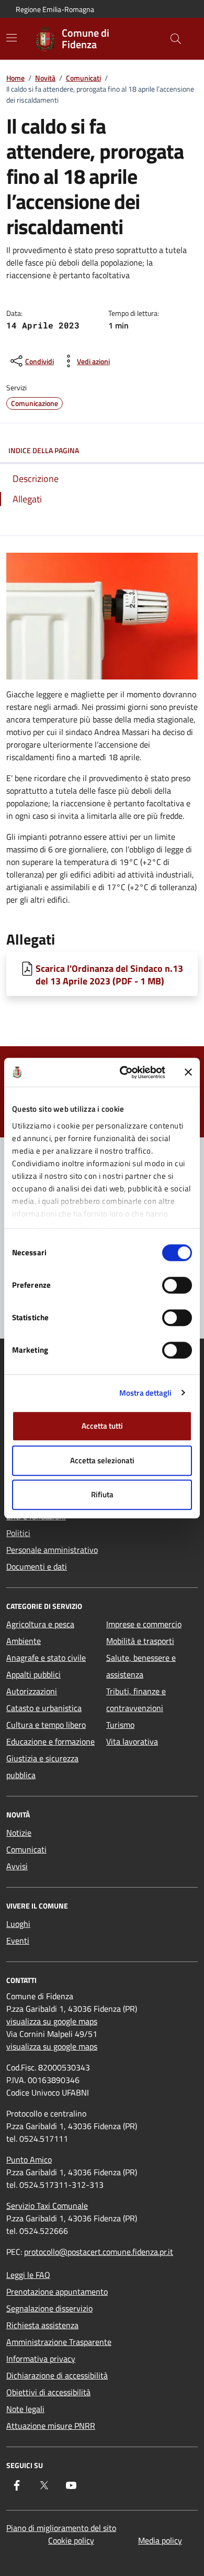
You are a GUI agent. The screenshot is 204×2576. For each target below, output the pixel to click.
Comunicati (83, 78)
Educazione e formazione (50, 1741)
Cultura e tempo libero (46, 1725)
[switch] (177, 1285)
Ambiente (24, 1641)
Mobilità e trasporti (140, 1641)
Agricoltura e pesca (40, 1624)
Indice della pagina (44, 450)
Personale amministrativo (52, 1550)
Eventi (18, 1941)
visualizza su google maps (52, 2021)
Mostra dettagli (146, 1393)
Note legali (25, 2409)
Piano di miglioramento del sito (61, 2528)
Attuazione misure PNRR (51, 2426)
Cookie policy (71, 2540)
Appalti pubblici (33, 1674)
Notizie (19, 1833)
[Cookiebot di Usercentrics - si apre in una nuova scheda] (124, 1072)
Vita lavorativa (132, 1741)
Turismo (120, 1725)
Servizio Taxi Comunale (47, 2206)
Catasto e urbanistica (44, 1708)
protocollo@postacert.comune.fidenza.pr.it (99, 2252)
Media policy (160, 2540)
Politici (18, 1533)
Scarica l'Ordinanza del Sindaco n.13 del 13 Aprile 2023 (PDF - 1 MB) (109, 974)
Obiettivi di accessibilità (48, 2392)
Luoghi (18, 1924)
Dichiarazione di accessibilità (57, 2375)
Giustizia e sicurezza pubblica (42, 1767)
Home (15, 78)
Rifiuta (102, 1494)
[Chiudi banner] (188, 1072)
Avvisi (17, 1866)
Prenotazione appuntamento (57, 2292)
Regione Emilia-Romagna (55, 9)
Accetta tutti (102, 1426)
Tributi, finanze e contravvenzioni (136, 1700)
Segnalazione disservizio (49, 2308)
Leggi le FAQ (28, 2275)
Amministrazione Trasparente (59, 2342)
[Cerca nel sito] (176, 39)
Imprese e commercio (144, 1624)
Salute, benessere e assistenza (141, 1666)
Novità (45, 78)
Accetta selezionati (102, 1460)
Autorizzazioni (32, 1691)
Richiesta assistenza (42, 2325)
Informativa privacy (41, 2359)
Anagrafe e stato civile (46, 1658)
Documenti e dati (37, 1566)
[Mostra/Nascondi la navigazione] (12, 38)
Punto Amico (29, 2160)
